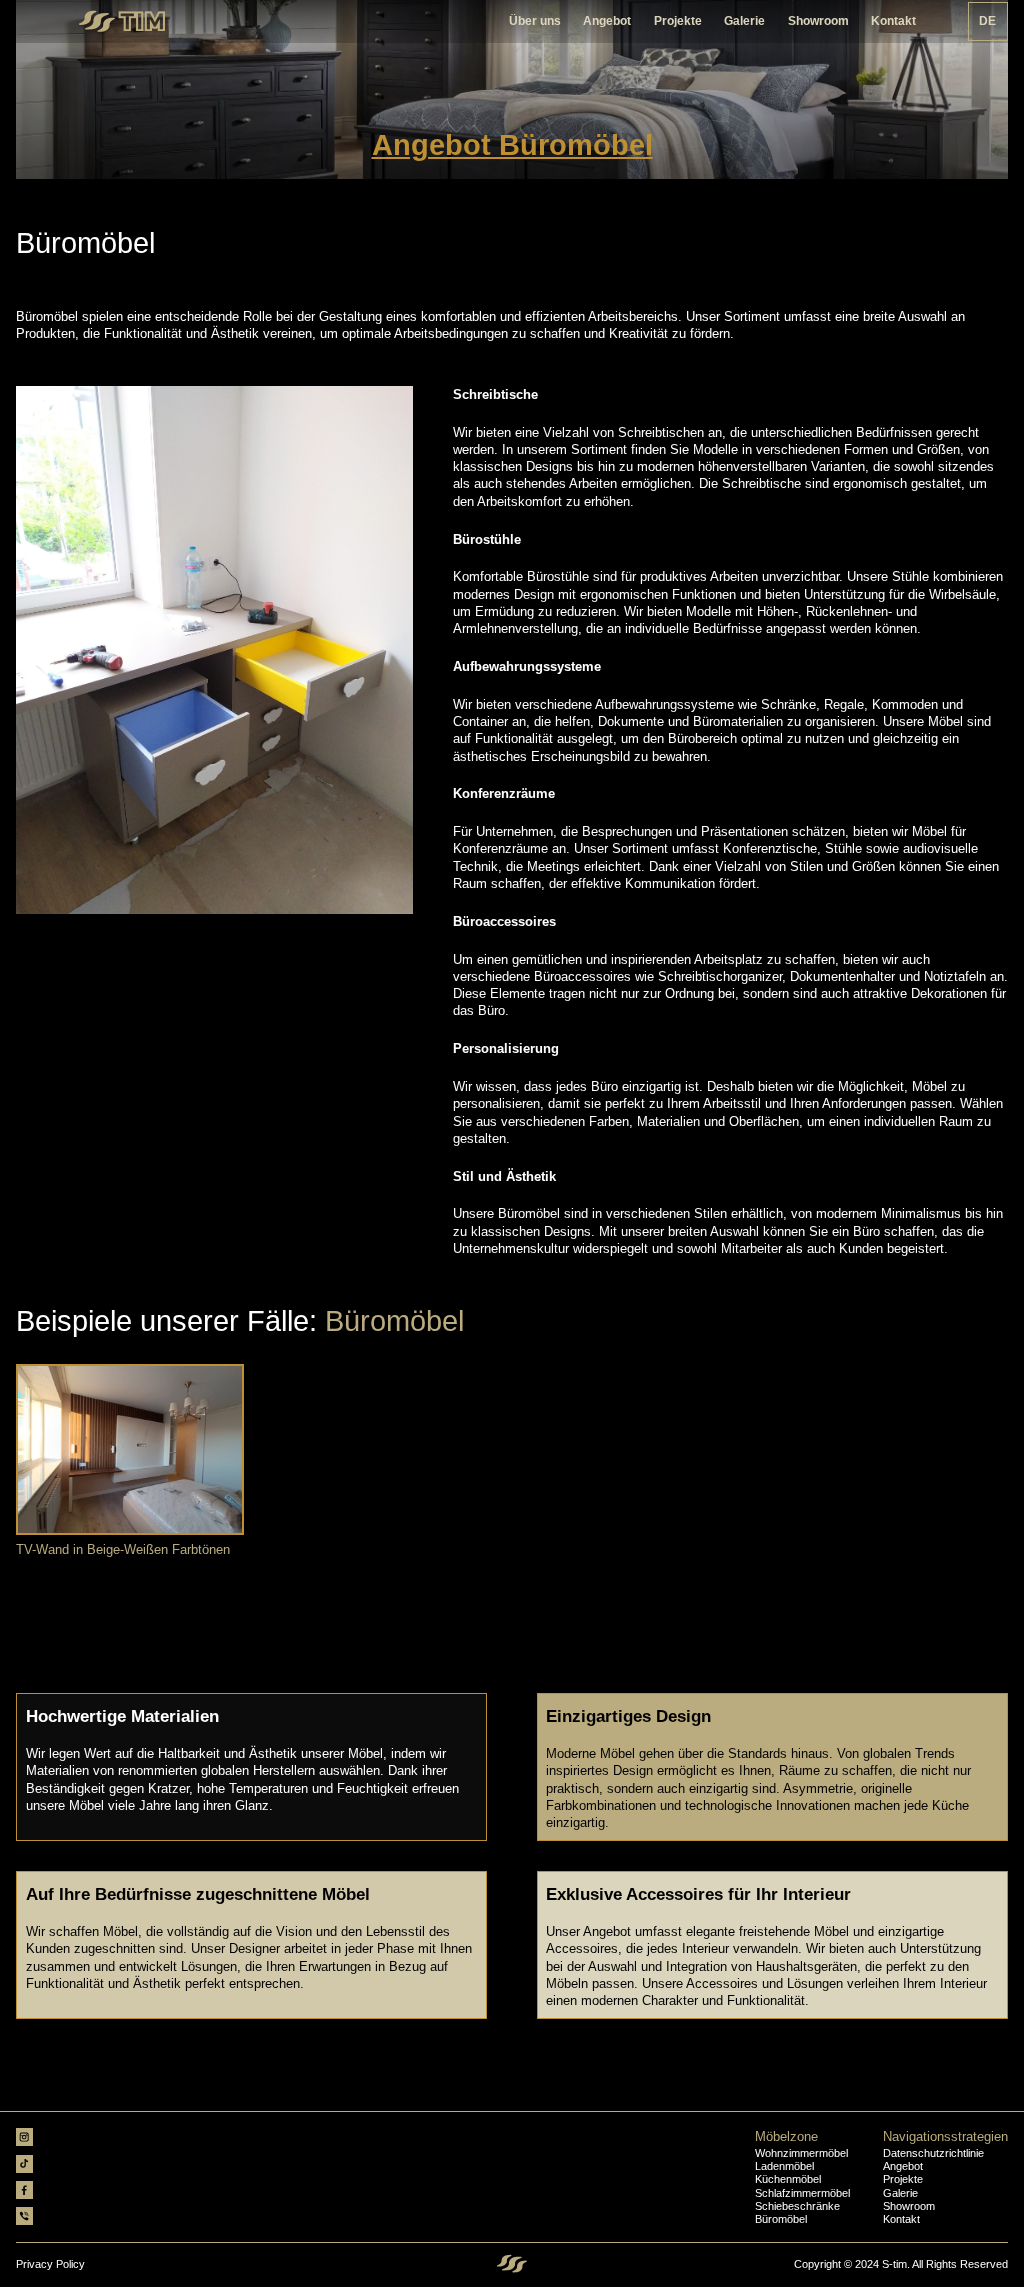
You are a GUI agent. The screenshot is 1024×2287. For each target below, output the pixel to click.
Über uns (535, 21)
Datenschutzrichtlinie (933, 2153)
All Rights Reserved (960, 2264)
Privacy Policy (50, 2264)
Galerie (744, 21)
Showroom (818, 21)
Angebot (607, 21)
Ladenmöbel (784, 2166)
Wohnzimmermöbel (801, 2153)
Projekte (678, 21)
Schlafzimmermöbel (802, 2193)
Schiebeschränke (797, 2206)
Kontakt (893, 21)
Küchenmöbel (788, 2179)
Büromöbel (781, 2219)
